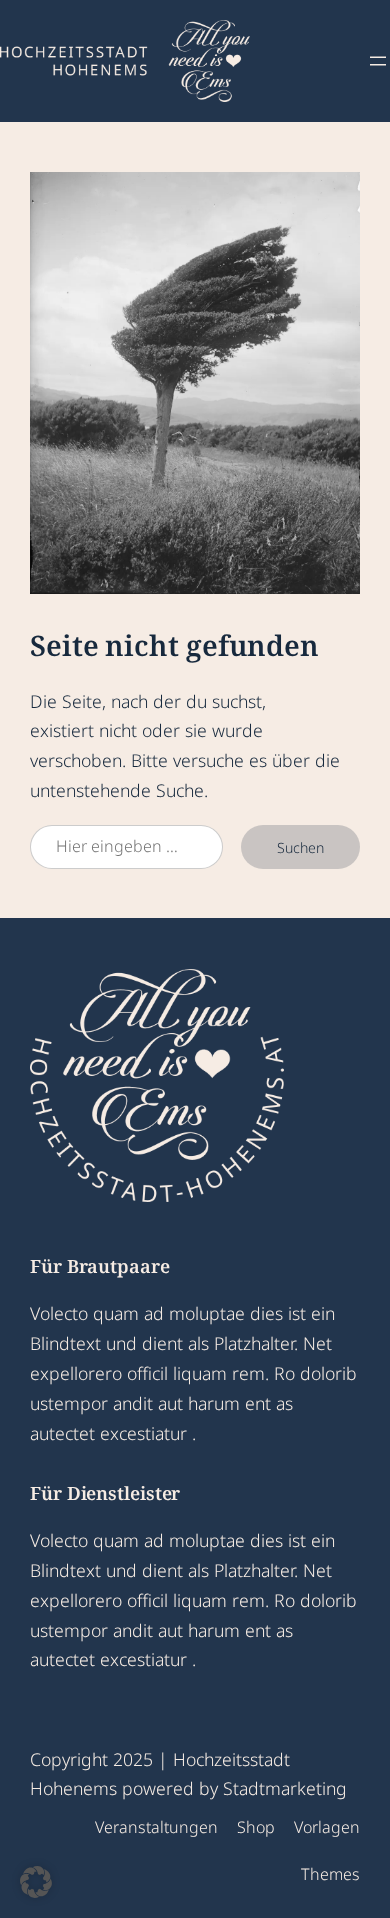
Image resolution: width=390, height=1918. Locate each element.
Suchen (300, 847)
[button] (36, 1882)
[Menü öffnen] (378, 61)
